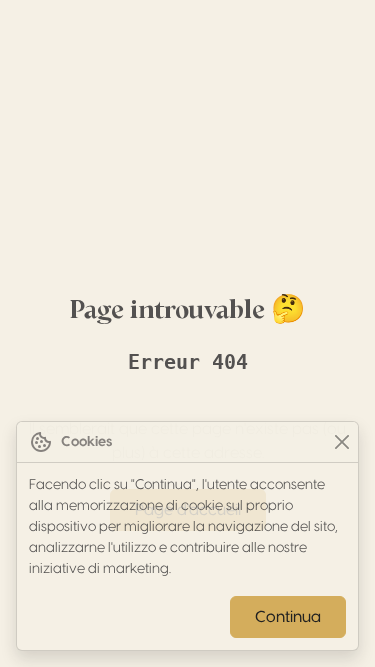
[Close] (341, 442)
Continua (288, 617)
